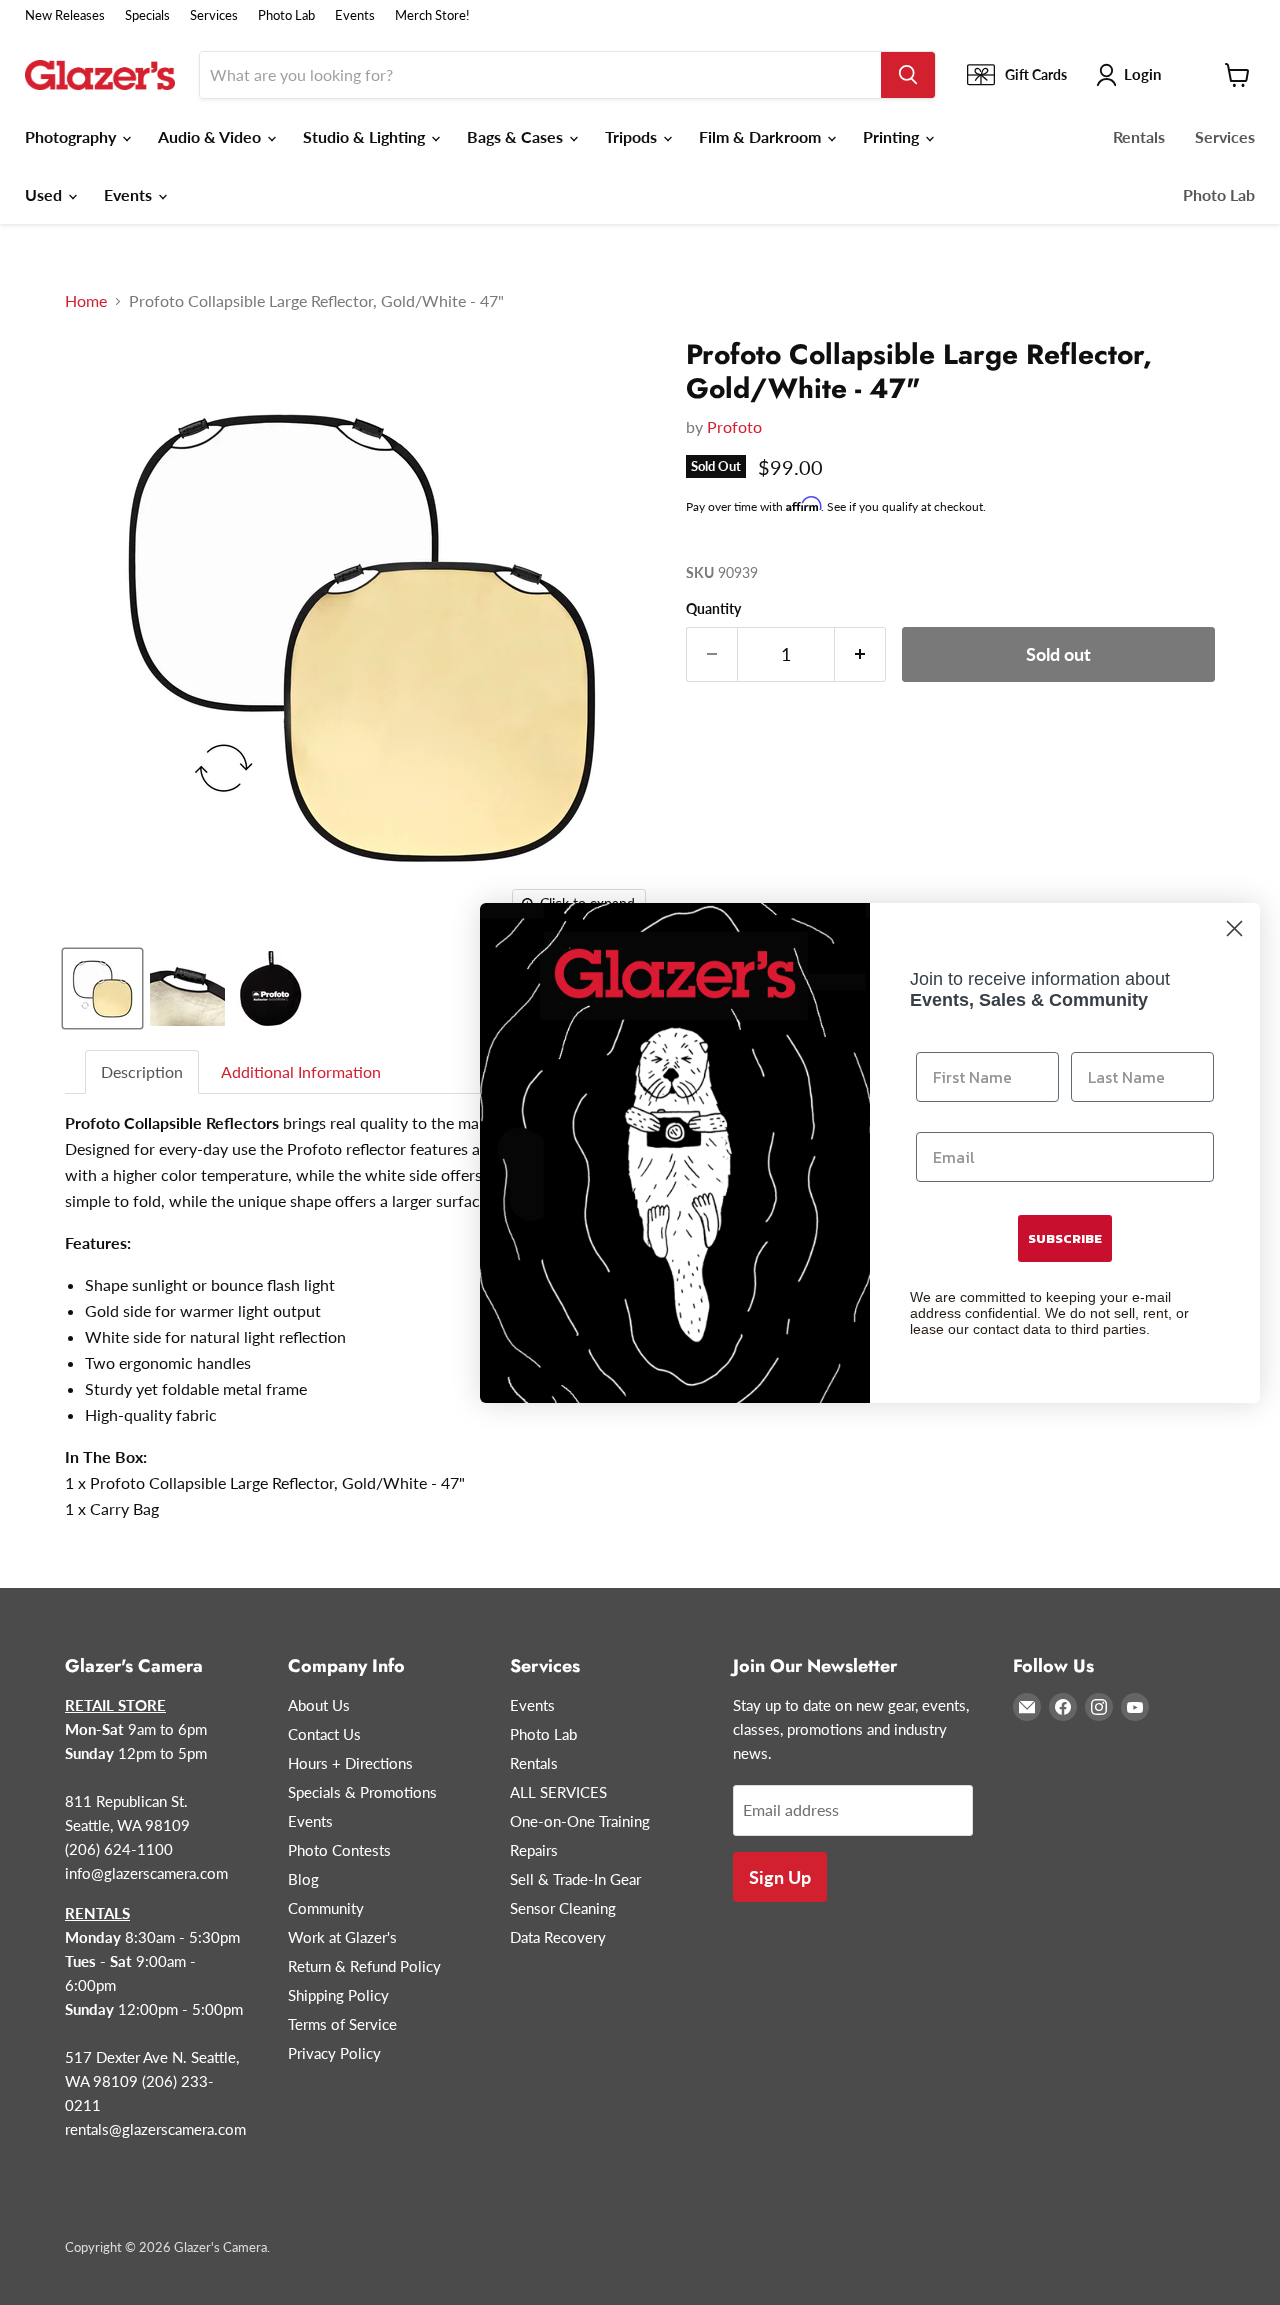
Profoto (734, 426)
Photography (72, 136)
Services (214, 15)
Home (86, 301)
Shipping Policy (338, 1995)
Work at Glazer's (342, 1937)
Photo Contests (339, 1850)
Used (45, 194)
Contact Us (324, 1734)
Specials (147, 15)
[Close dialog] (1234, 928)
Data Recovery (558, 1937)
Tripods (633, 136)
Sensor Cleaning (563, 1908)
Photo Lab (286, 15)
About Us (319, 1705)
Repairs (534, 1850)
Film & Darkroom (762, 136)
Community (326, 1908)
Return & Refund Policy (364, 1966)
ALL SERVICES (558, 1792)
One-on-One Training (580, 1821)
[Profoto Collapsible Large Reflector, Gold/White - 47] (102, 988)
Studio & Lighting (366, 136)
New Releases (65, 15)
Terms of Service (342, 2024)
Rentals (1139, 136)
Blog (303, 1879)
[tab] (143, 1072)
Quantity (713, 609)
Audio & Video (211, 136)
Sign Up (780, 1877)
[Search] (908, 75)
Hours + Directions (350, 1763)
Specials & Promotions (362, 1792)
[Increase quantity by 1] (860, 654)
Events (355, 15)
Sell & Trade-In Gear (575, 1879)
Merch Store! (432, 15)
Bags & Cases (517, 136)
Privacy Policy (334, 2053)
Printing (893, 136)
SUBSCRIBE (1065, 1238)
